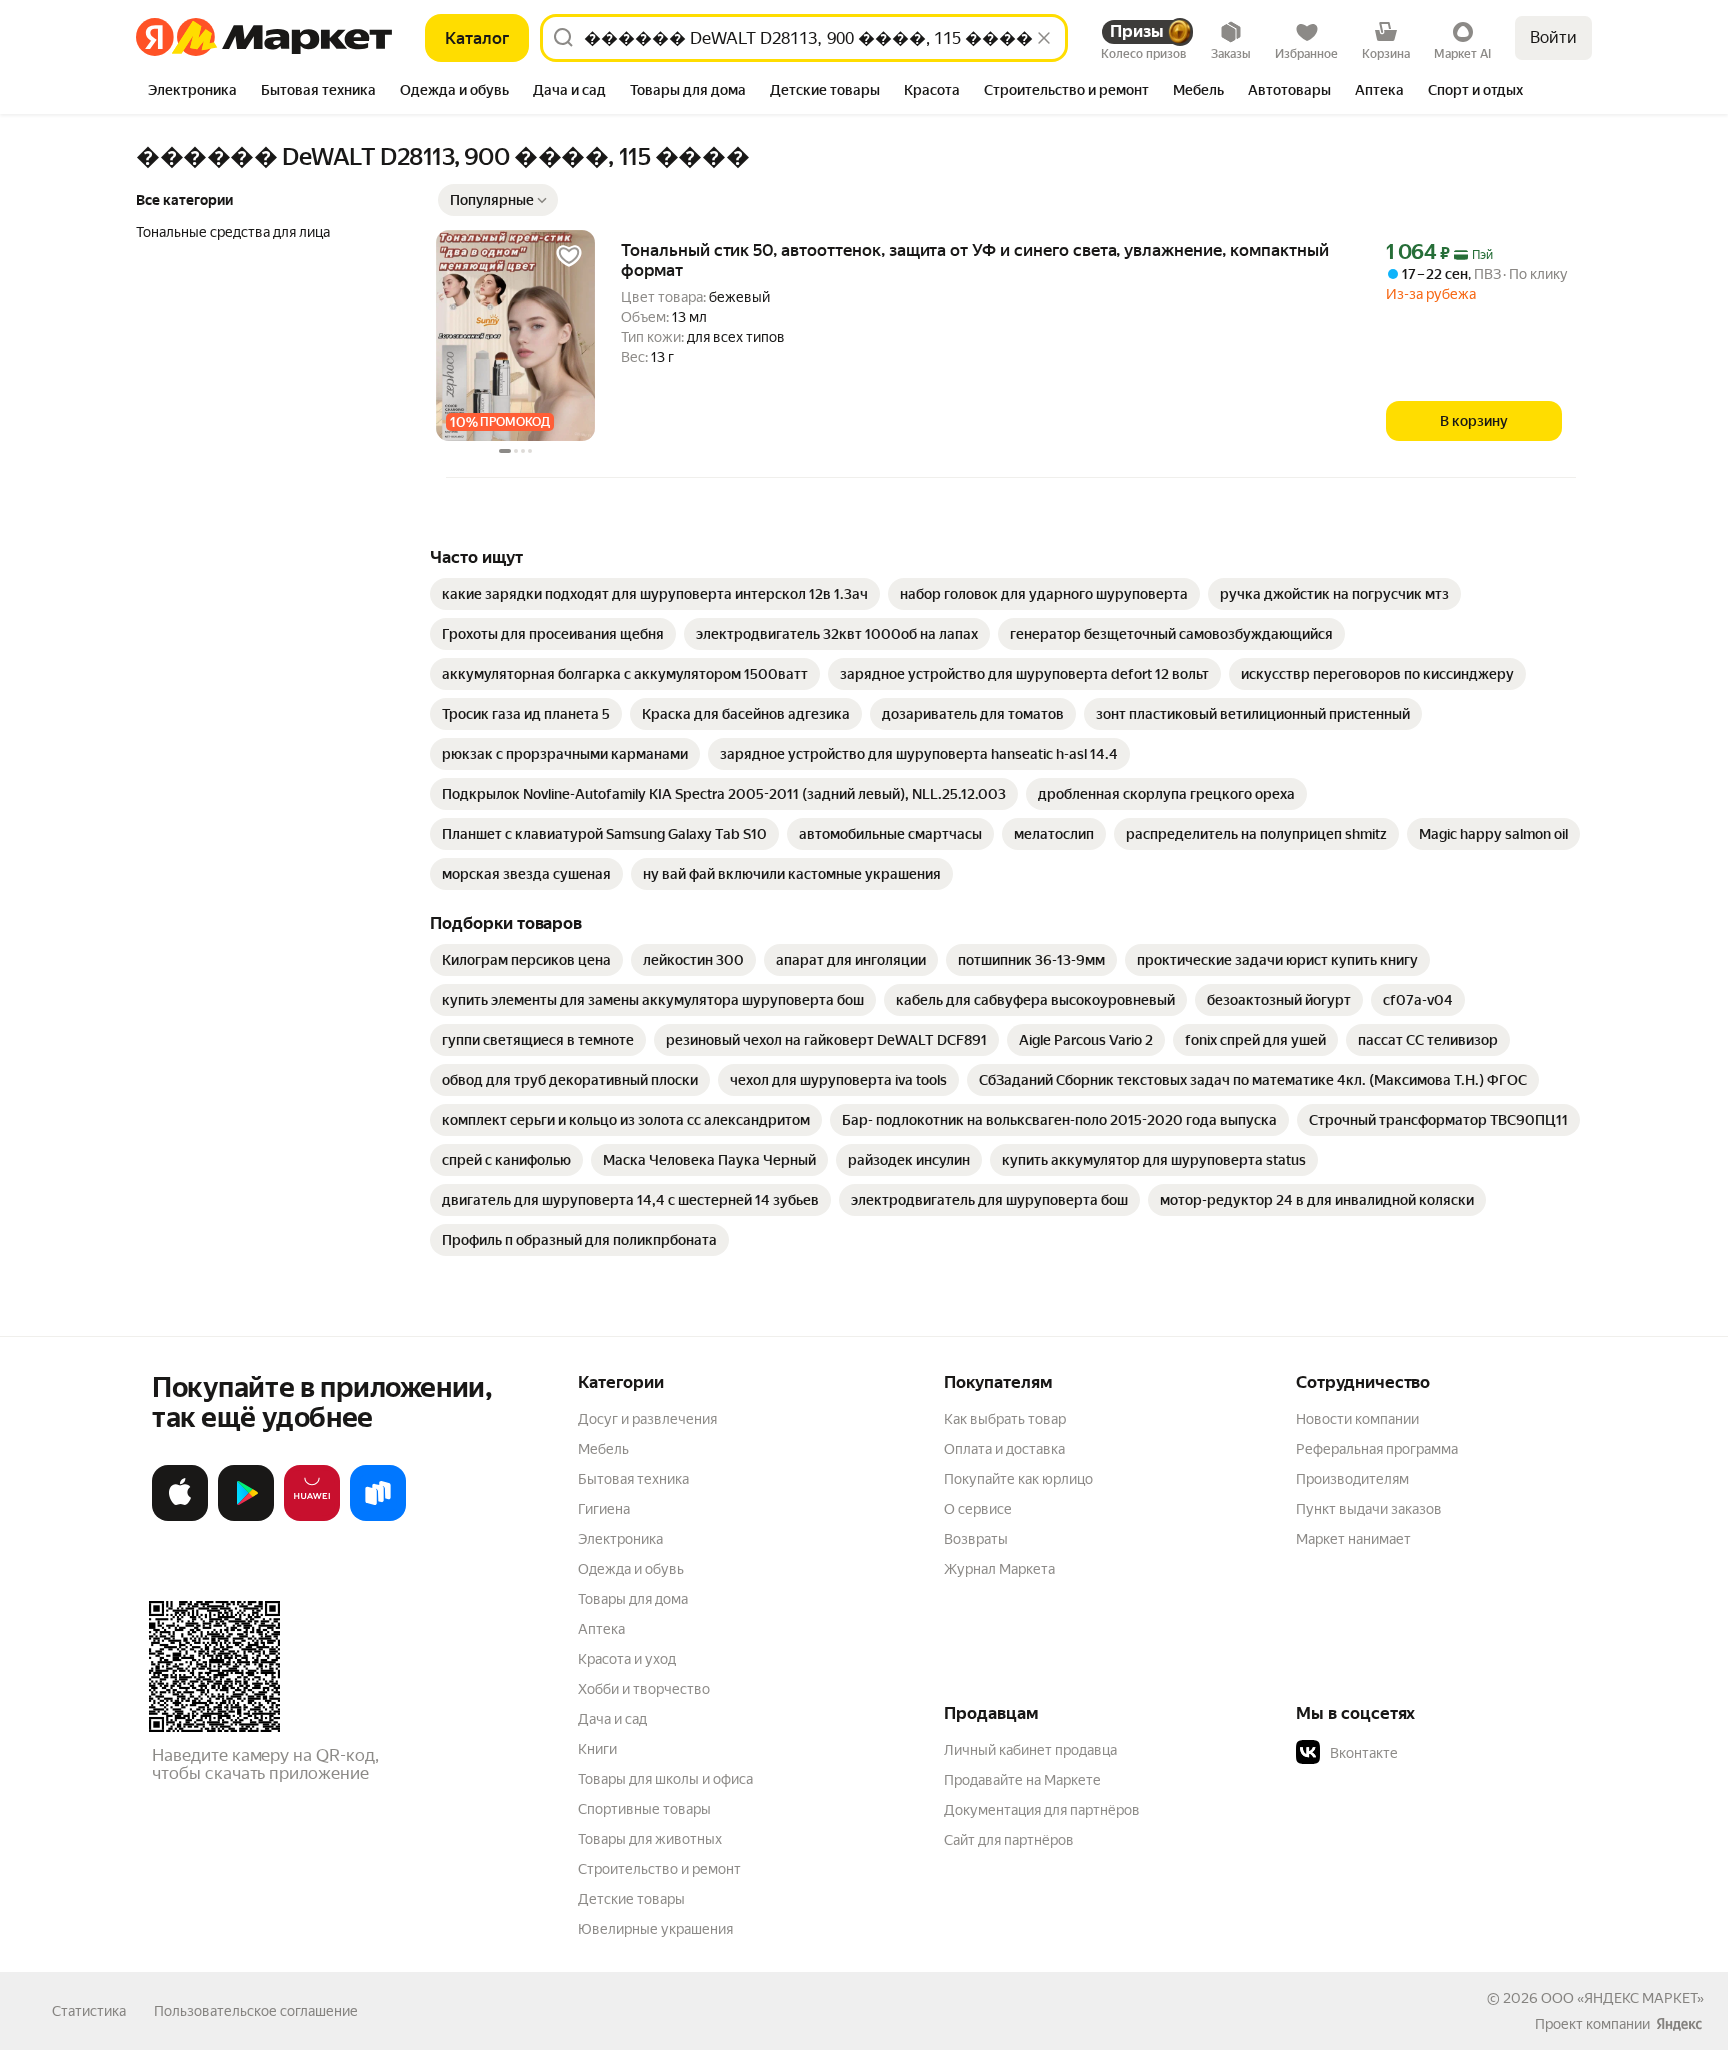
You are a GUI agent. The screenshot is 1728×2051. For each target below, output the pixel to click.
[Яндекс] (1679, 2024)
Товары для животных (650, 1839)
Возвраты (976, 1539)
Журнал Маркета (999, 1569)
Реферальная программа (1377, 1449)
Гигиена (604, 1509)
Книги (597, 1749)
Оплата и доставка (1004, 1449)
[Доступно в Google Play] (246, 1517)
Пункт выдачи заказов (1369, 1509)
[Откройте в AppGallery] (312, 1517)
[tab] (192, 92)
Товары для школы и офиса (665, 1779)
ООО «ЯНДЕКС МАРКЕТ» (1622, 1998)
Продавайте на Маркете (1022, 1780)
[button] (498, 200)
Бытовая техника (633, 1479)
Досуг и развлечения (647, 1419)
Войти (1553, 37)
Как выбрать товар (1005, 1419)
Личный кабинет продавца (1030, 1750)
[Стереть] (1044, 38)
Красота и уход (627, 1659)
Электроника (620, 1539)
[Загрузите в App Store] (180, 1517)
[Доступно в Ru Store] (378, 1517)
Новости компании (1357, 1419)
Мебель (603, 1449)
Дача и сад (612, 1719)
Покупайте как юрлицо (1018, 1479)
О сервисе (978, 1509)
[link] (655, 594)
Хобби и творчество (644, 1689)
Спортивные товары (644, 1809)
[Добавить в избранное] (569, 256)
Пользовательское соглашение (256, 2011)
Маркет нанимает (1353, 1539)
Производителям (1352, 1479)
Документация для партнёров (1042, 1810)
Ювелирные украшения (655, 1929)
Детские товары (631, 1899)
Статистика (89, 2011)
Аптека (601, 1629)
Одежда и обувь (631, 1569)
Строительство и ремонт (659, 1869)
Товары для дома (633, 1599)
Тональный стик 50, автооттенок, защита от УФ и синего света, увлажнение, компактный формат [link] (974, 260)
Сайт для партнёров (1009, 1840)
